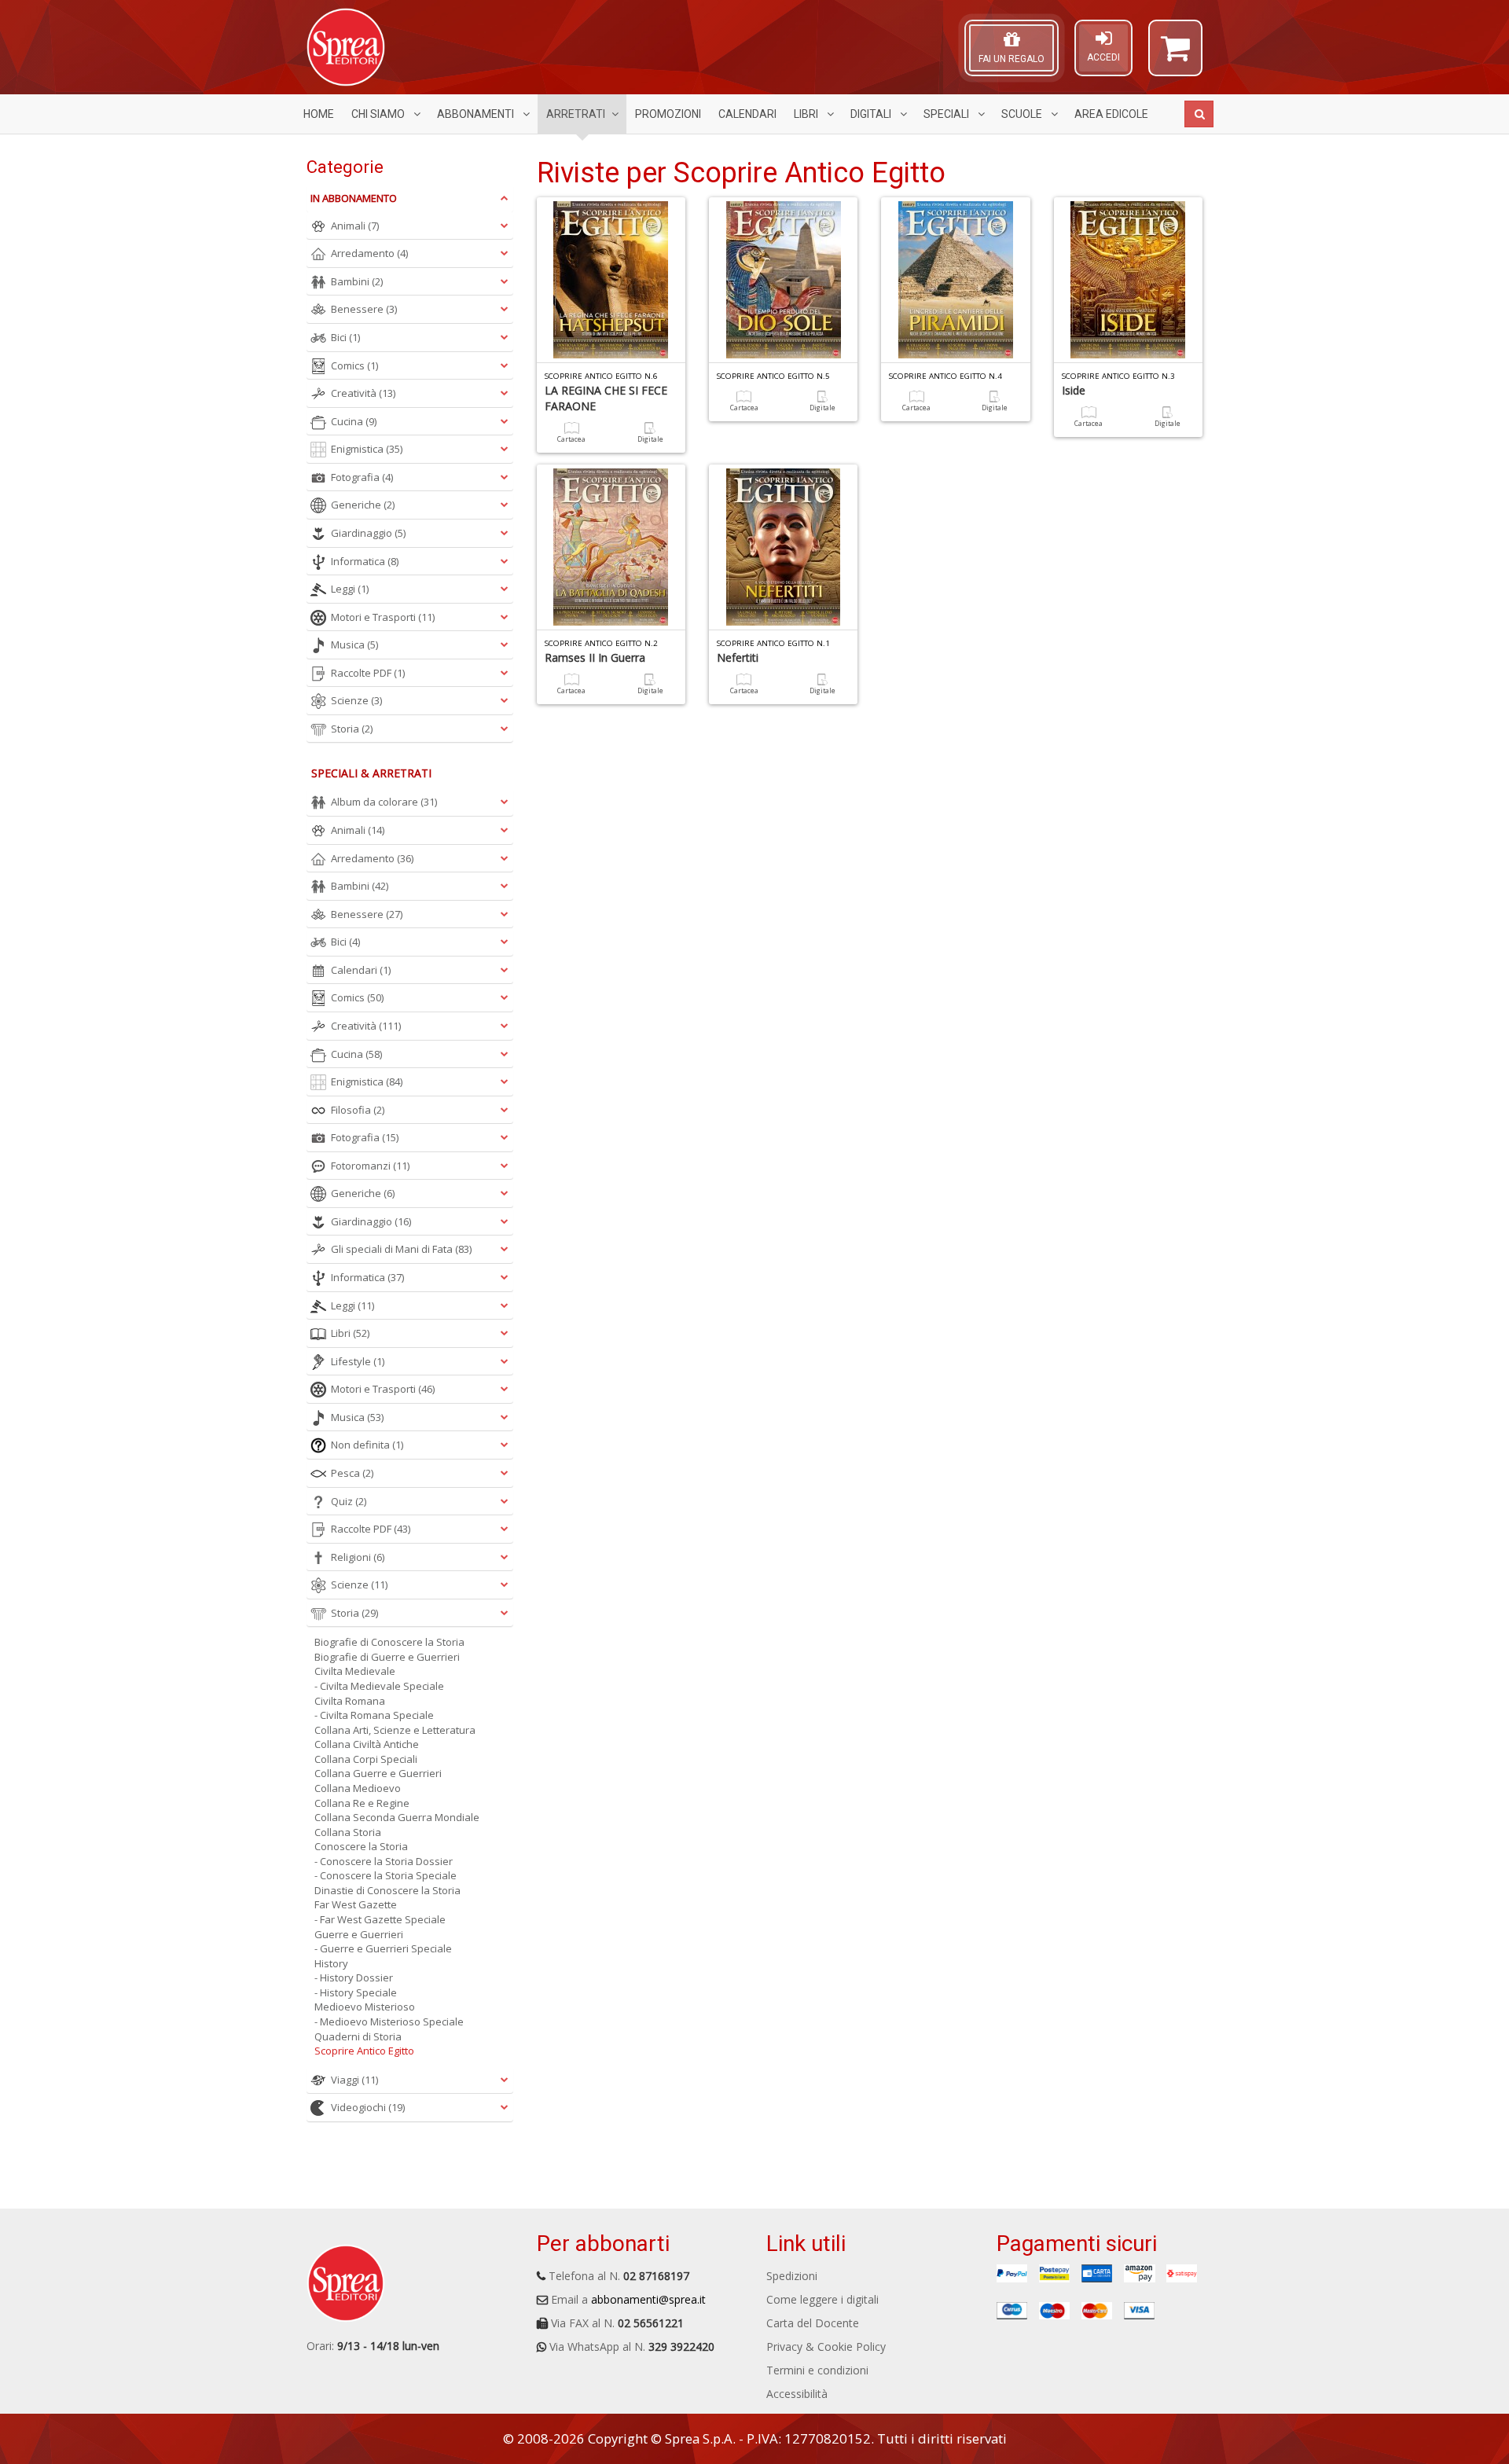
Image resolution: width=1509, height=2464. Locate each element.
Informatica (365, 561)
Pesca (352, 1473)
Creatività (363, 393)
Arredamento (369, 253)
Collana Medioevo (358, 1788)
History (331, 1963)
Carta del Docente (813, 2323)
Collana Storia (348, 1832)
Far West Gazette (356, 1904)
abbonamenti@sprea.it (648, 2299)
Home (319, 114)
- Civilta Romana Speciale (374, 1715)
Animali (355, 226)
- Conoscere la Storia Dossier (384, 1861)
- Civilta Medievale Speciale (379, 1686)
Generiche (363, 505)
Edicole (1111, 114)
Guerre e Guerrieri (359, 1934)
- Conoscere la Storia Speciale (386, 1875)
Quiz (349, 1501)
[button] (1175, 55)
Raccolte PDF (368, 673)
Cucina (354, 421)
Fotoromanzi (370, 1166)
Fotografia (362, 477)
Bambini (357, 281)
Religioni (358, 1557)
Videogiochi (368, 2107)
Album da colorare (384, 802)
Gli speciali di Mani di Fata (401, 1249)
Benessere (364, 309)
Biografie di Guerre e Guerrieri (387, 1657)
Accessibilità (797, 2394)
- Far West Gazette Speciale (380, 1919)
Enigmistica (367, 449)
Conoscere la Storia (361, 1846)
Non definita (367, 1445)
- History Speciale (356, 1992)
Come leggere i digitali (822, 2299)
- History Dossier (354, 1977)
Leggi (350, 589)
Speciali (947, 114)
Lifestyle (358, 1361)
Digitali (872, 114)
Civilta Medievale (355, 1671)
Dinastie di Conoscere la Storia (387, 1890)
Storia (352, 729)
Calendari (747, 114)
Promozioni (668, 114)
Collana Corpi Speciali (366, 1759)
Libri (807, 114)
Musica (354, 644)
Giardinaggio (368, 533)
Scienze (356, 700)
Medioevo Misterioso (365, 2007)
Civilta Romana (350, 1701)
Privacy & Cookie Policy (826, 2346)
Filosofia (358, 1110)
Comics (354, 365)
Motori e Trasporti (383, 617)
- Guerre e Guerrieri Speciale (383, 1948)
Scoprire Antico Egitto (364, 2051)
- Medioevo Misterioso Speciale (389, 2022)
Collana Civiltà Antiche (367, 1744)
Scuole (1023, 114)
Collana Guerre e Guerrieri (378, 1773)
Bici (345, 337)
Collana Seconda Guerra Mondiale (397, 1817)
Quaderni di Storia (358, 2036)
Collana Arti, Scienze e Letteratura (395, 1730)
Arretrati (576, 114)
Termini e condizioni (817, 2370)
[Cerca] (1199, 114)
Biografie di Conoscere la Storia (389, 1642)
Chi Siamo (379, 114)
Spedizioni (792, 2276)
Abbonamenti (477, 114)
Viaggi (354, 2080)
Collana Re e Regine (362, 1803)
